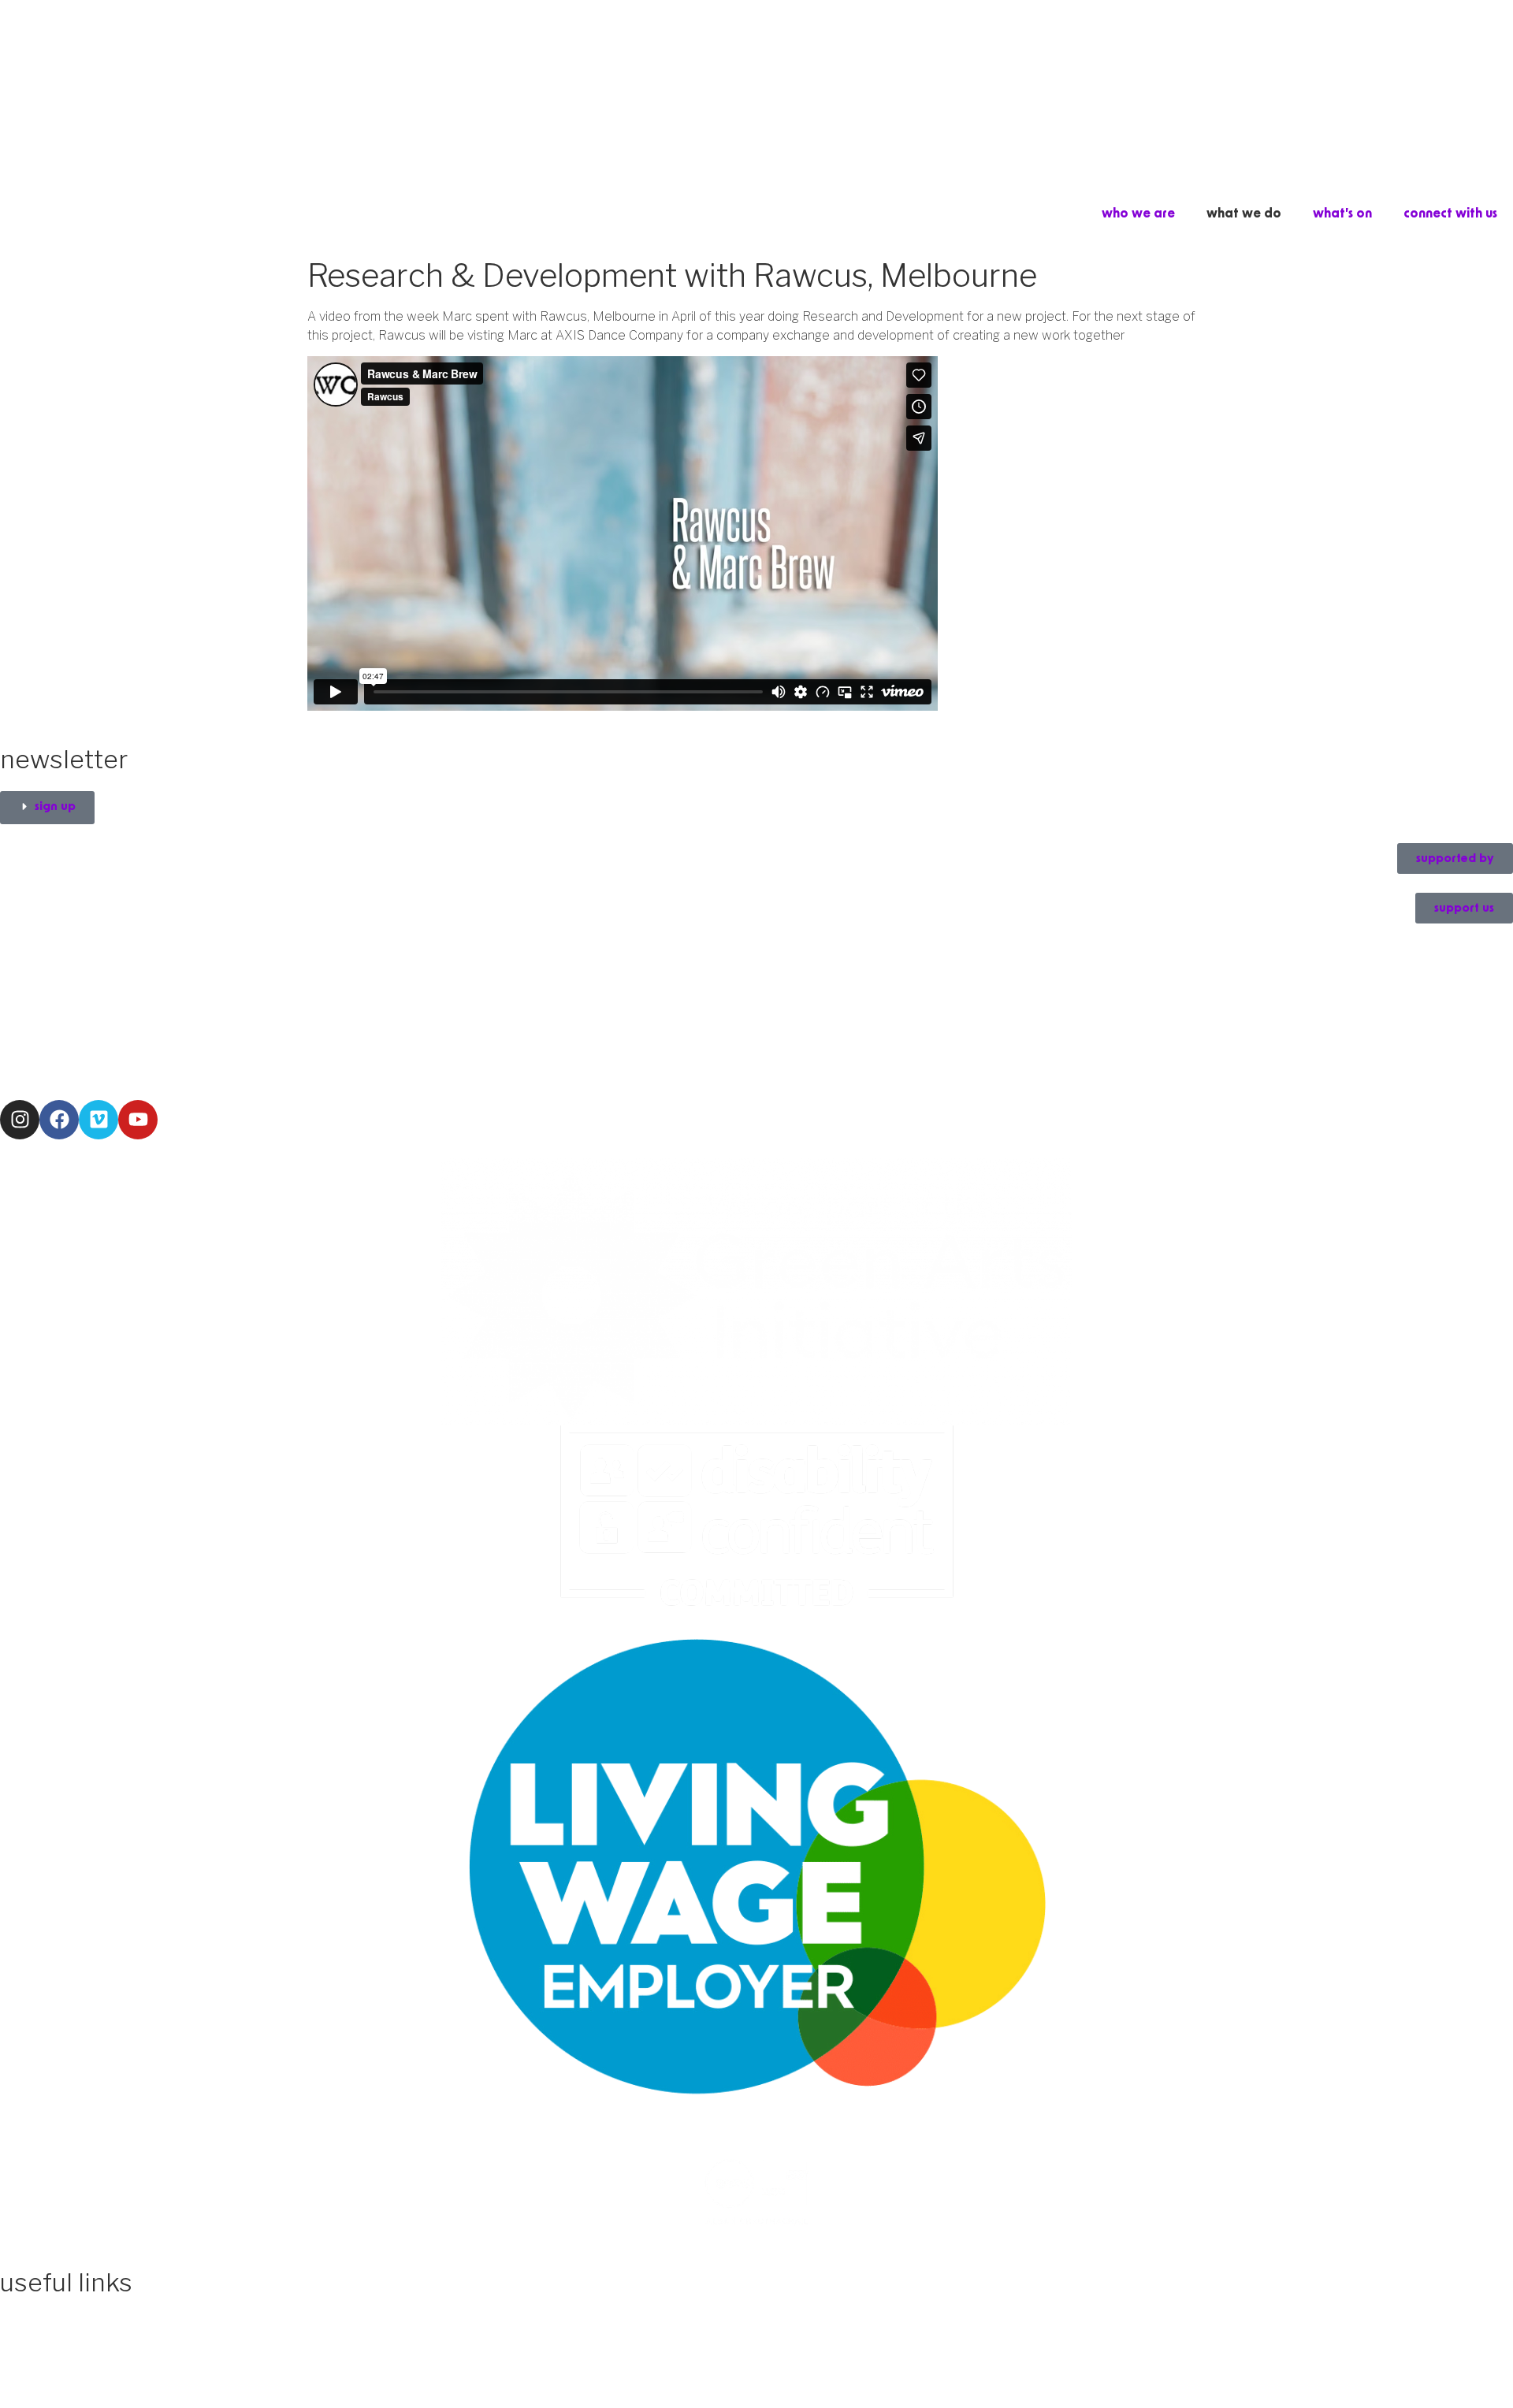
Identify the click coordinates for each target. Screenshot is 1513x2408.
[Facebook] (59, 1120)
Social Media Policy (59, 2362)
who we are (1138, 214)
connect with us (1450, 214)
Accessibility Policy (56, 2305)
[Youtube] (138, 1120)
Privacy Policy (42, 2324)
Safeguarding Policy (62, 2343)
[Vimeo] (99, 1120)
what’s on (1342, 214)
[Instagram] (20, 1120)
